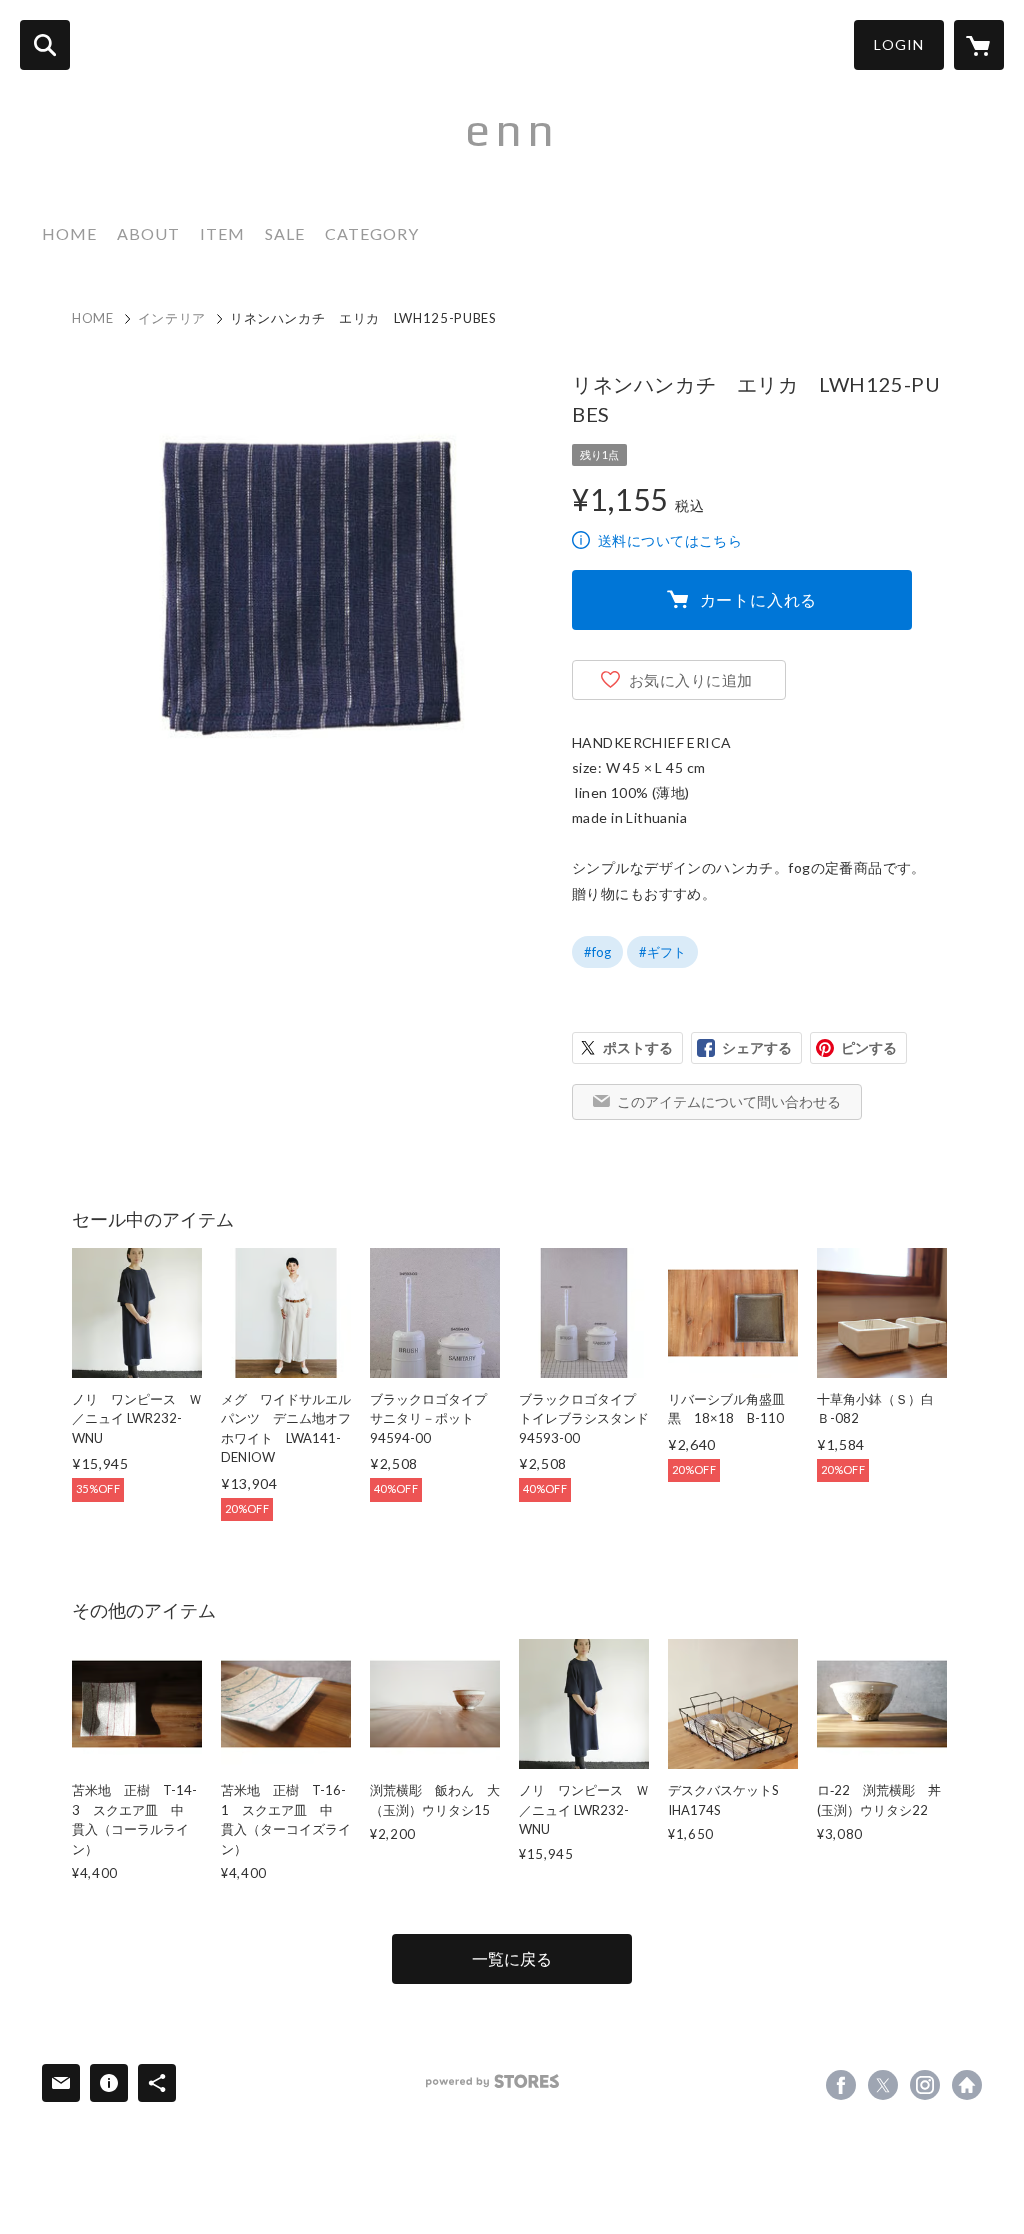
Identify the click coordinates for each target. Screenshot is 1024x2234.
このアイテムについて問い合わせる (729, 1101)
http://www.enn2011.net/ (967, 2085)
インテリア (172, 318)
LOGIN (899, 44)
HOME (69, 233)
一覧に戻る (512, 1958)
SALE (285, 233)
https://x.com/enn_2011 (883, 2085)
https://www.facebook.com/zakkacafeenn (841, 2085)
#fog (597, 952)
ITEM (222, 233)
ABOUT (148, 233)
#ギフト (662, 952)
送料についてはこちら (670, 540)
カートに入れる (759, 599)
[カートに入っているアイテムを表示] (979, 45)
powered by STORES (492, 2081)
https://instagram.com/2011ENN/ (925, 2085)
